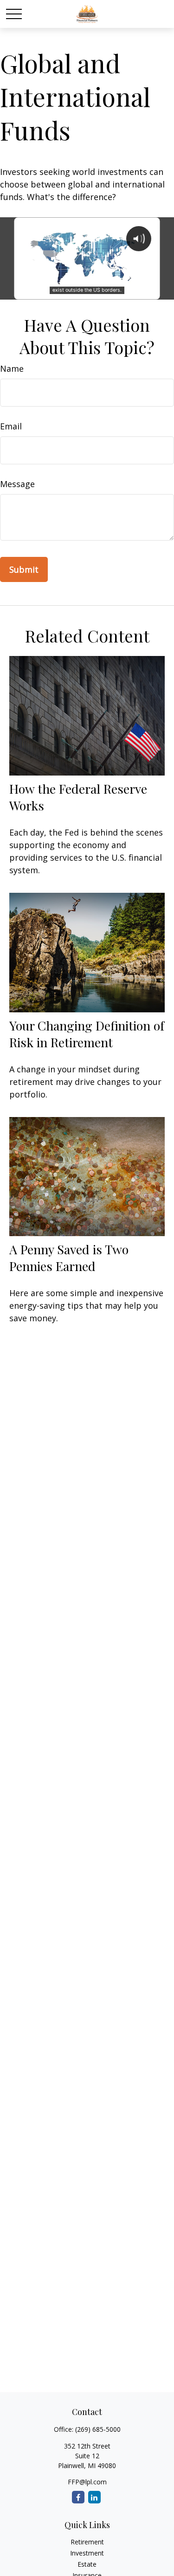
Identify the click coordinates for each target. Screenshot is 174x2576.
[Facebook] (78, 2497)
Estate (87, 2564)
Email (11, 426)
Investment (87, 2553)
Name (12, 368)
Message (17, 484)
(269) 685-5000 (98, 2429)
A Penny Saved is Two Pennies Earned (69, 1258)
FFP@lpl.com (87, 2482)
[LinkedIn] (94, 2497)
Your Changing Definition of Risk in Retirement (87, 1034)
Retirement (87, 2542)
